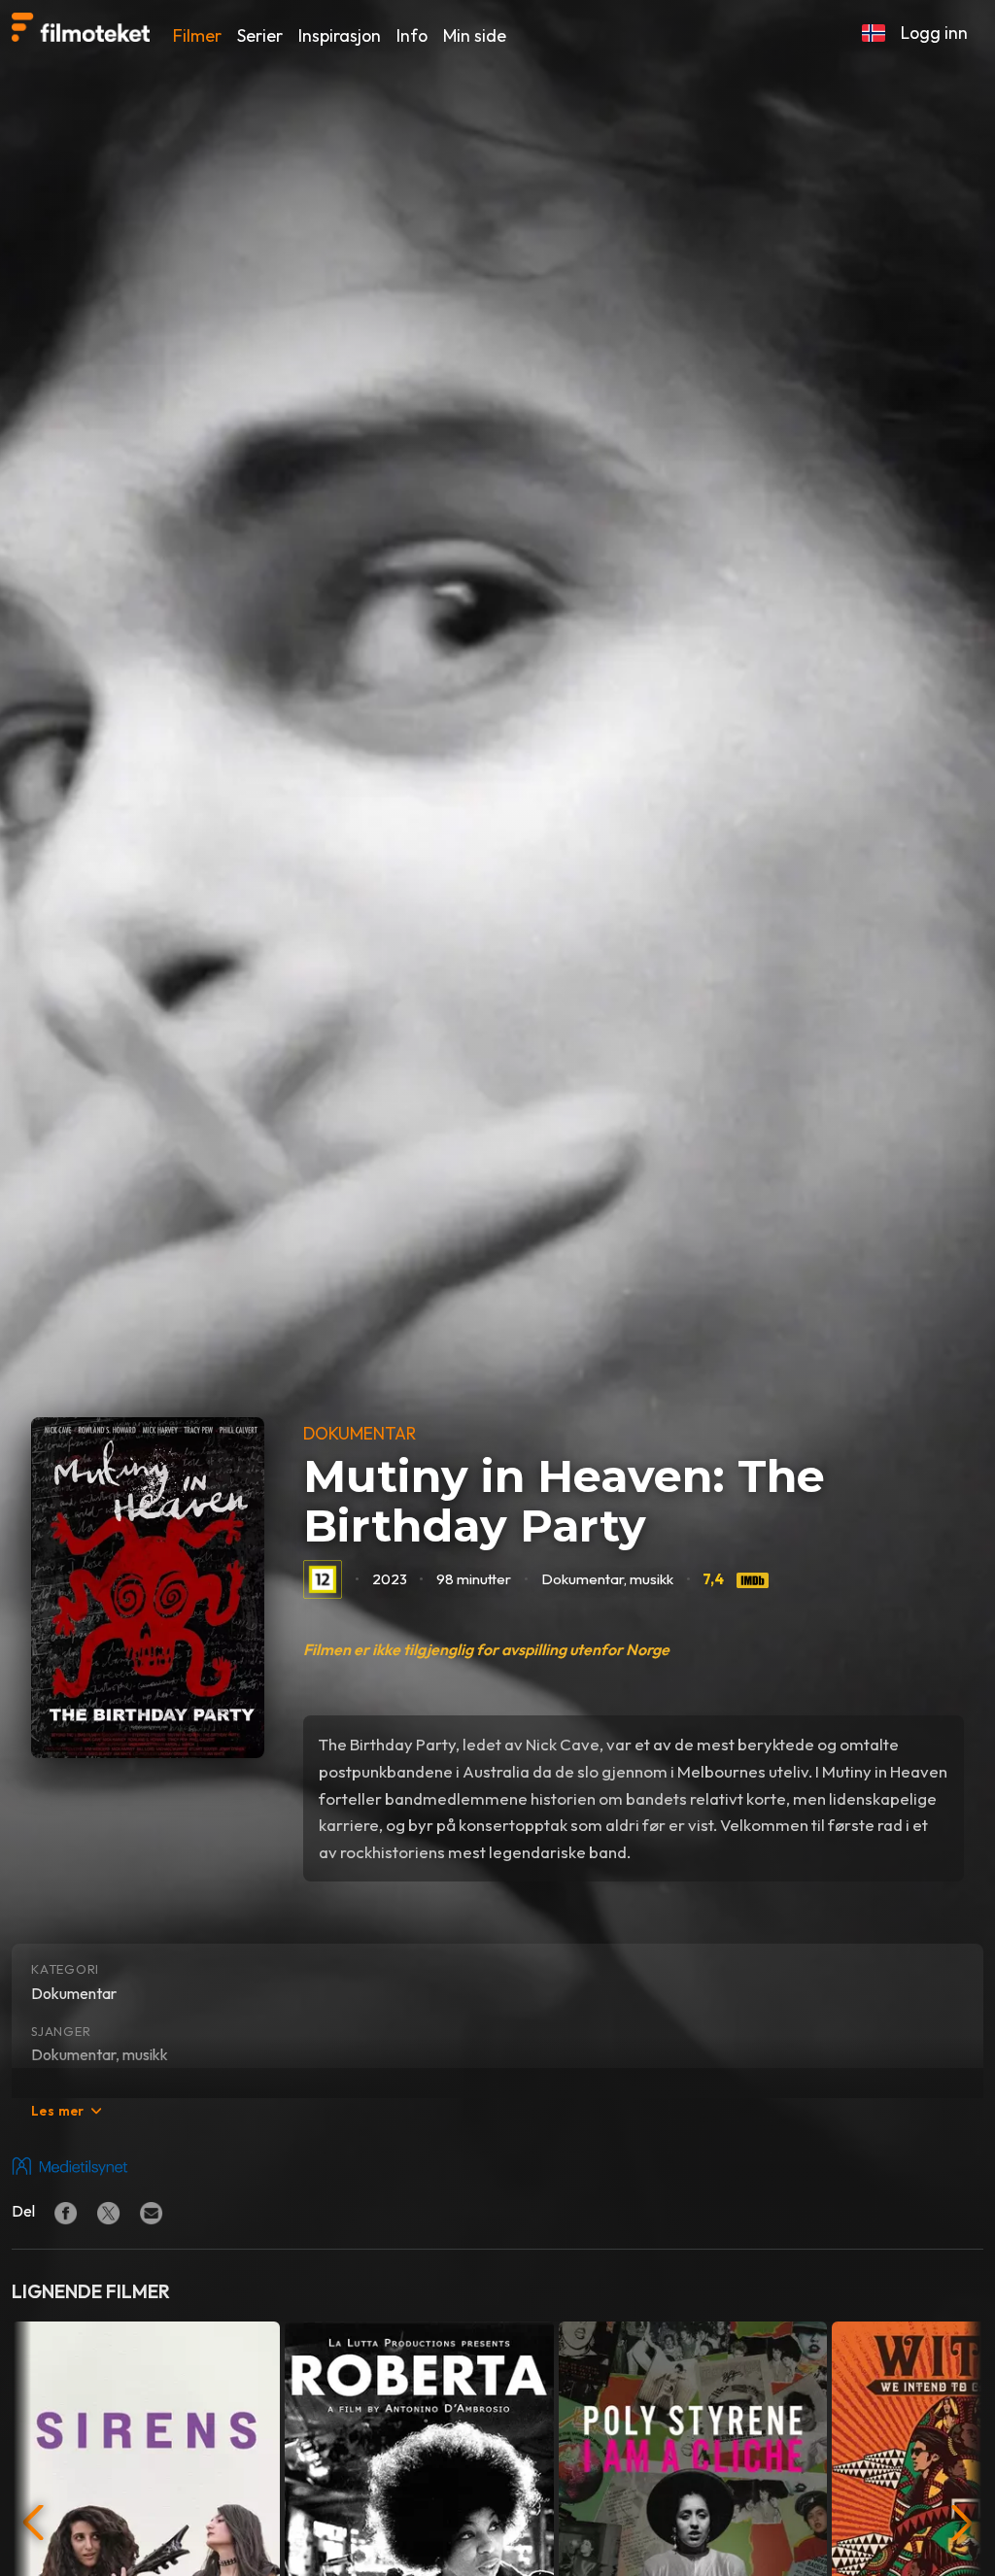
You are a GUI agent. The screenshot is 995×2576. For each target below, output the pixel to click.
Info (412, 35)
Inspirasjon (340, 35)
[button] (874, 33)
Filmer (197, 35)
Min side (475, 35)
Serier (260, 35)
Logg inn (934, 33)
